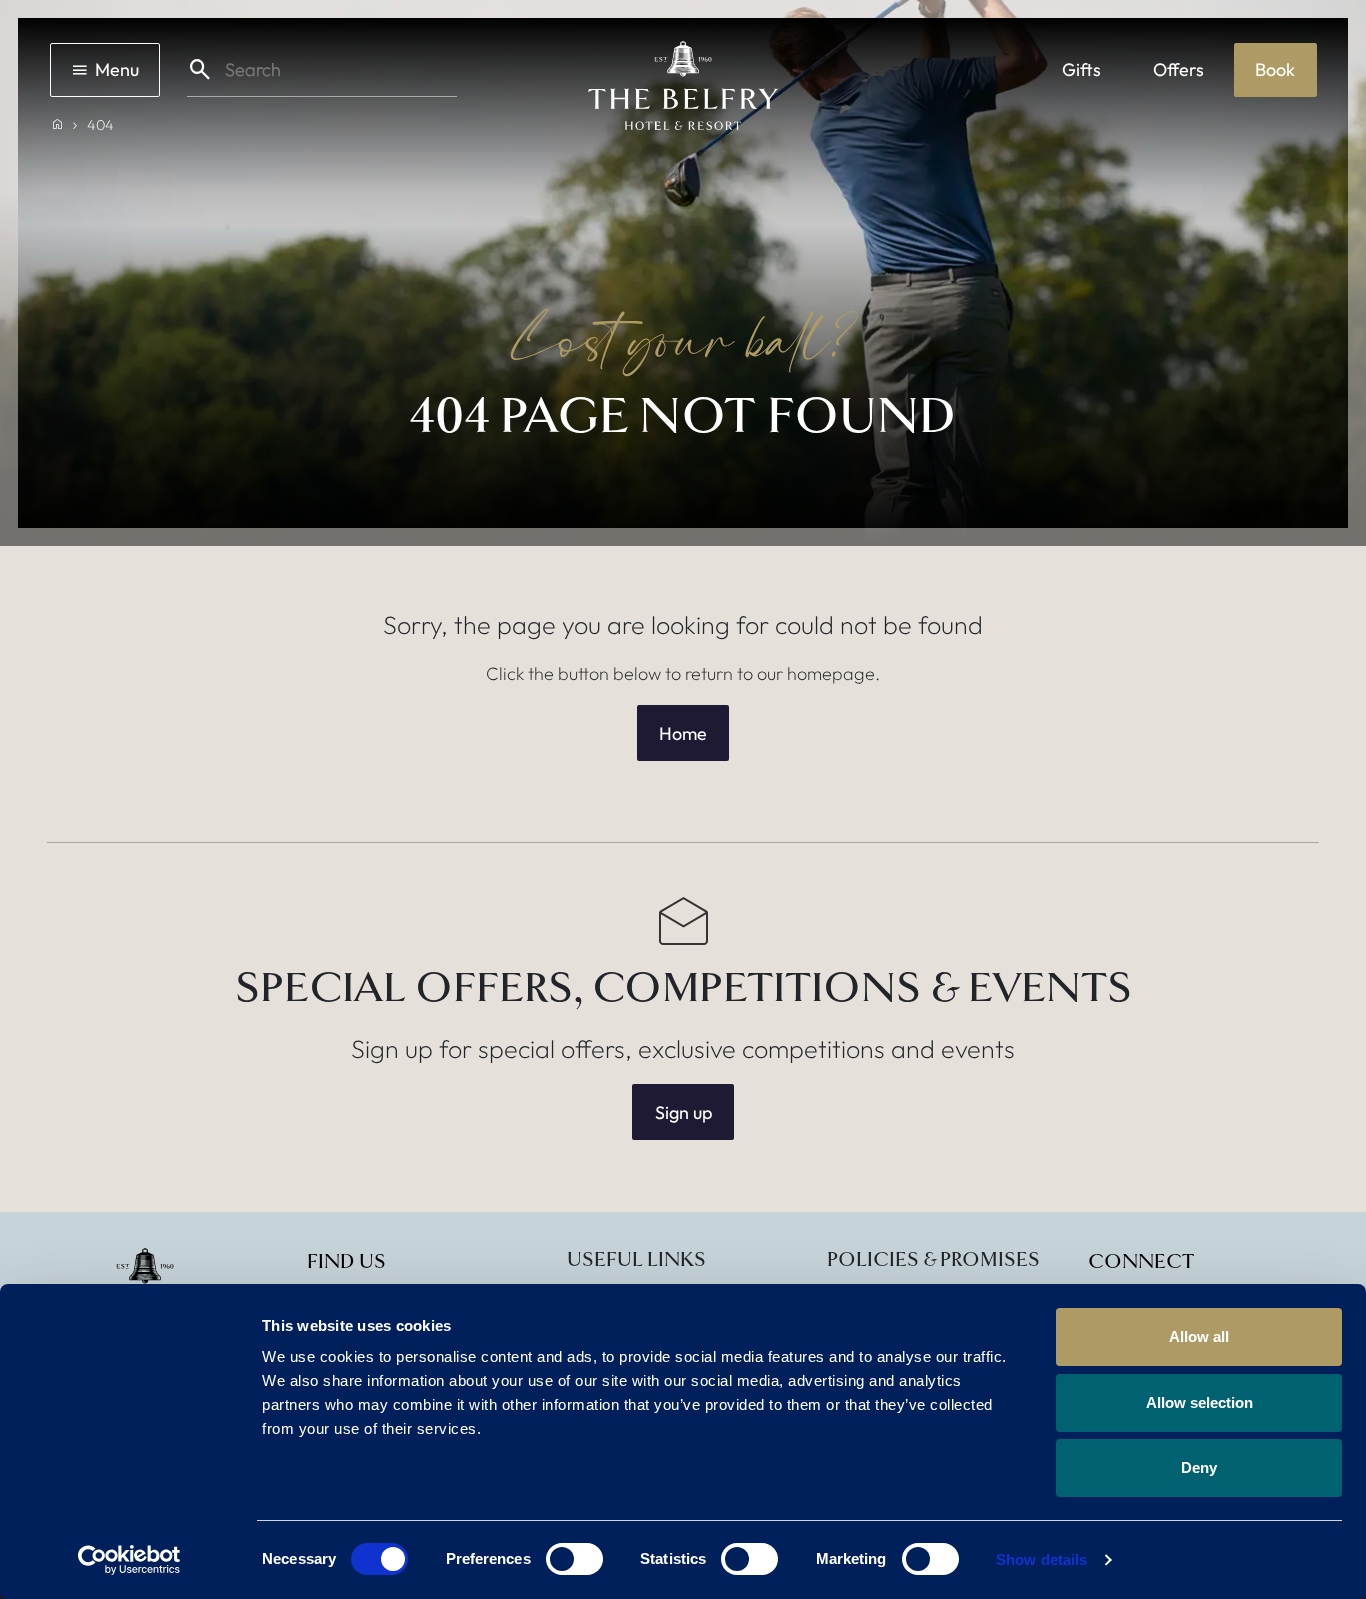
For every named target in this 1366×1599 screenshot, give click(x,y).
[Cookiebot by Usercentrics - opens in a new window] (129, 1560)
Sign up (683, 1112)
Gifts (1081, 69)
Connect (1141, 1262)
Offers (1178, 69)
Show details (1041, 1559)
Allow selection (1199, 1402)
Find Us (346, 1262)
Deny (1199, 1467)
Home (683, 733)
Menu (117, 69)
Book (1275, 69)
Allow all (1199, 1336)
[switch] (574, 1559)
